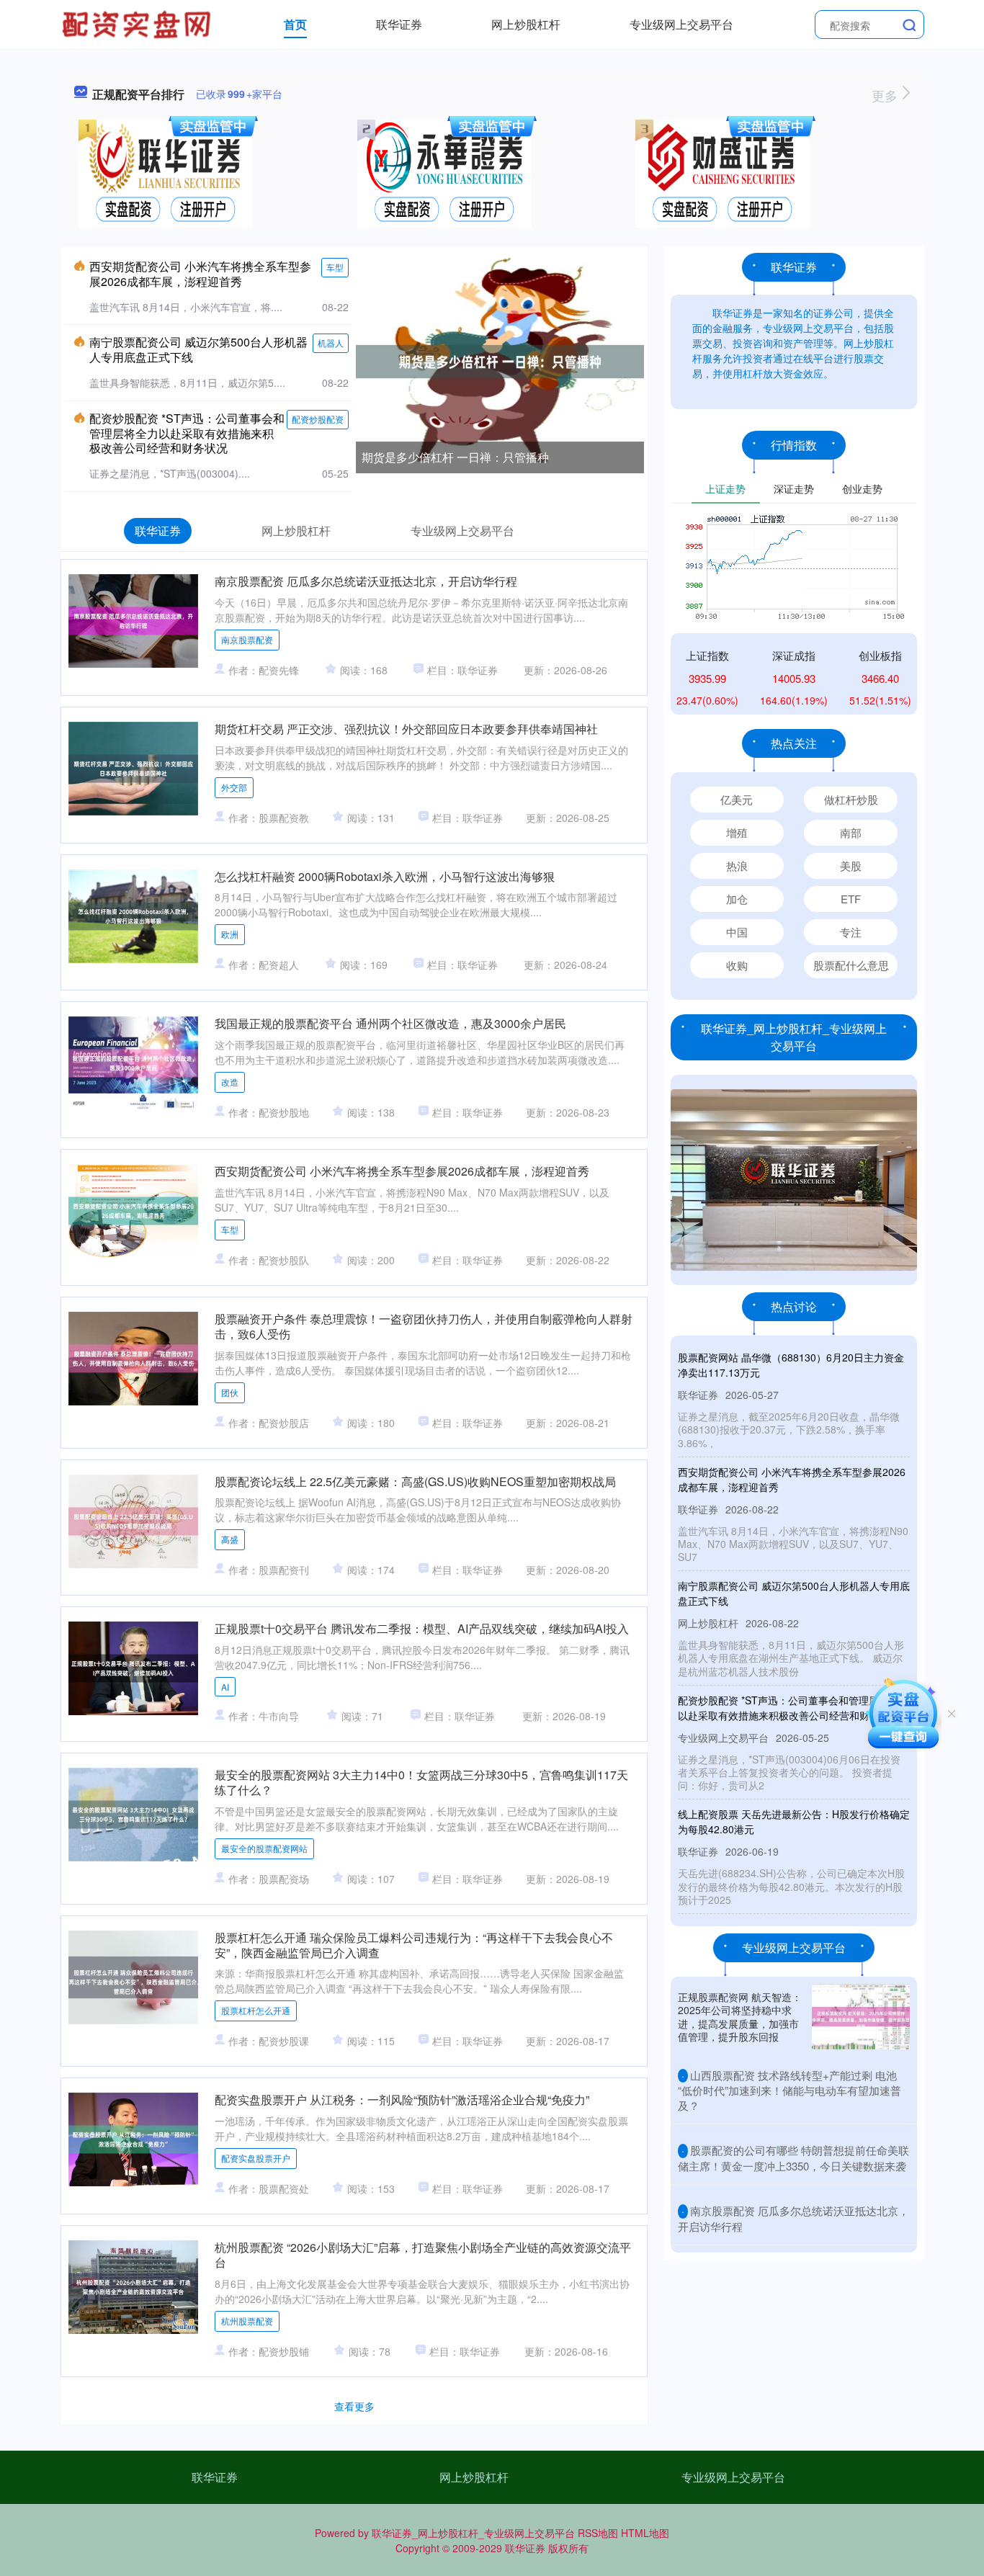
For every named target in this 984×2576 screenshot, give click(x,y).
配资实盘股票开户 (256, 2158)
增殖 (737, 832)
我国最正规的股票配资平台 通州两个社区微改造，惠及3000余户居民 (390, 1023)
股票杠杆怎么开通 (256, 2010)
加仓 (737, 899)
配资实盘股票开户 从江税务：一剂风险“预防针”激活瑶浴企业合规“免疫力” (402, 2099)
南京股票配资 (247, 639)
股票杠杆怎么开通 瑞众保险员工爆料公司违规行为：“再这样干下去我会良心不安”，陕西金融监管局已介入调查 (414, 1945)
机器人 (331, 343)
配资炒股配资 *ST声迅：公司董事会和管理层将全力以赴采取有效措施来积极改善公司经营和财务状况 (187, 433)
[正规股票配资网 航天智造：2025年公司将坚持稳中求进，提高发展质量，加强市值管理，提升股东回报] (861, 2017)
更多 (886, 95)
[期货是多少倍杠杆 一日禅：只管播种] (500, 360)
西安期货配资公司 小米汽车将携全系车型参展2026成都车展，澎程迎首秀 (200, 274)
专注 (851, 932)
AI (225, 1687)
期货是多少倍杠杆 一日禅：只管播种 (455, 457)
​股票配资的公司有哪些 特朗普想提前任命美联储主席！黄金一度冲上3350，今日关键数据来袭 (793, 2158)
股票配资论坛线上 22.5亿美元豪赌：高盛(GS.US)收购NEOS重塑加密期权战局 (415, 1481)
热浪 (737, 866)
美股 (851, 866)
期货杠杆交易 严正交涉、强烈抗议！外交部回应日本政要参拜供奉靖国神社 (406, 729)
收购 (737, 965)
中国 (737, 932)
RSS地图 (598, 2533)
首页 (295, 24)
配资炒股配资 (318, 419)
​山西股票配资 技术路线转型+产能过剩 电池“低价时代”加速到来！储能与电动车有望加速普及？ (790, 2090)
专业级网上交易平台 (681, 24)
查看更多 (354, 2406)
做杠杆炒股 (851, 799)
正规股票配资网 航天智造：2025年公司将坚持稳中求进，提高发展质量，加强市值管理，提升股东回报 (740, 2017)
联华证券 (399, 24)
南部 (851, 832)
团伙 (230, 1392)
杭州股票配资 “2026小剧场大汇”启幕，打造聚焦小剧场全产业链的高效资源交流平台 (423, 2255)
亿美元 (737, 799)
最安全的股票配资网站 (264, 1848)
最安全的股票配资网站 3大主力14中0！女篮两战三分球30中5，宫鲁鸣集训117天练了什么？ (421, 1782)
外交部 (234, 787)
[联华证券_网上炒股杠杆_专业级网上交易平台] (138, 23)
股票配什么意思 (851, 965)
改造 (230, 1082)
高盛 (230, 1539)
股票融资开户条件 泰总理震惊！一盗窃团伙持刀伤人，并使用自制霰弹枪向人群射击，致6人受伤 (424, 1326)
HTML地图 (645, 2533)
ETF (851, 899)
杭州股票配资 (247, 2321)
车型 (335, 267)
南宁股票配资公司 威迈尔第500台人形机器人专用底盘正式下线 (198, 349)
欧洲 (230, 934)
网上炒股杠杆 (526, 24)
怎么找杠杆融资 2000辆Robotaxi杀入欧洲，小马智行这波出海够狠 (385, 876)
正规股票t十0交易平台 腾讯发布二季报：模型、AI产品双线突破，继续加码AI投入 (422, 1628)
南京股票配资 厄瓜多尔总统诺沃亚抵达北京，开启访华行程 (366, 581)
